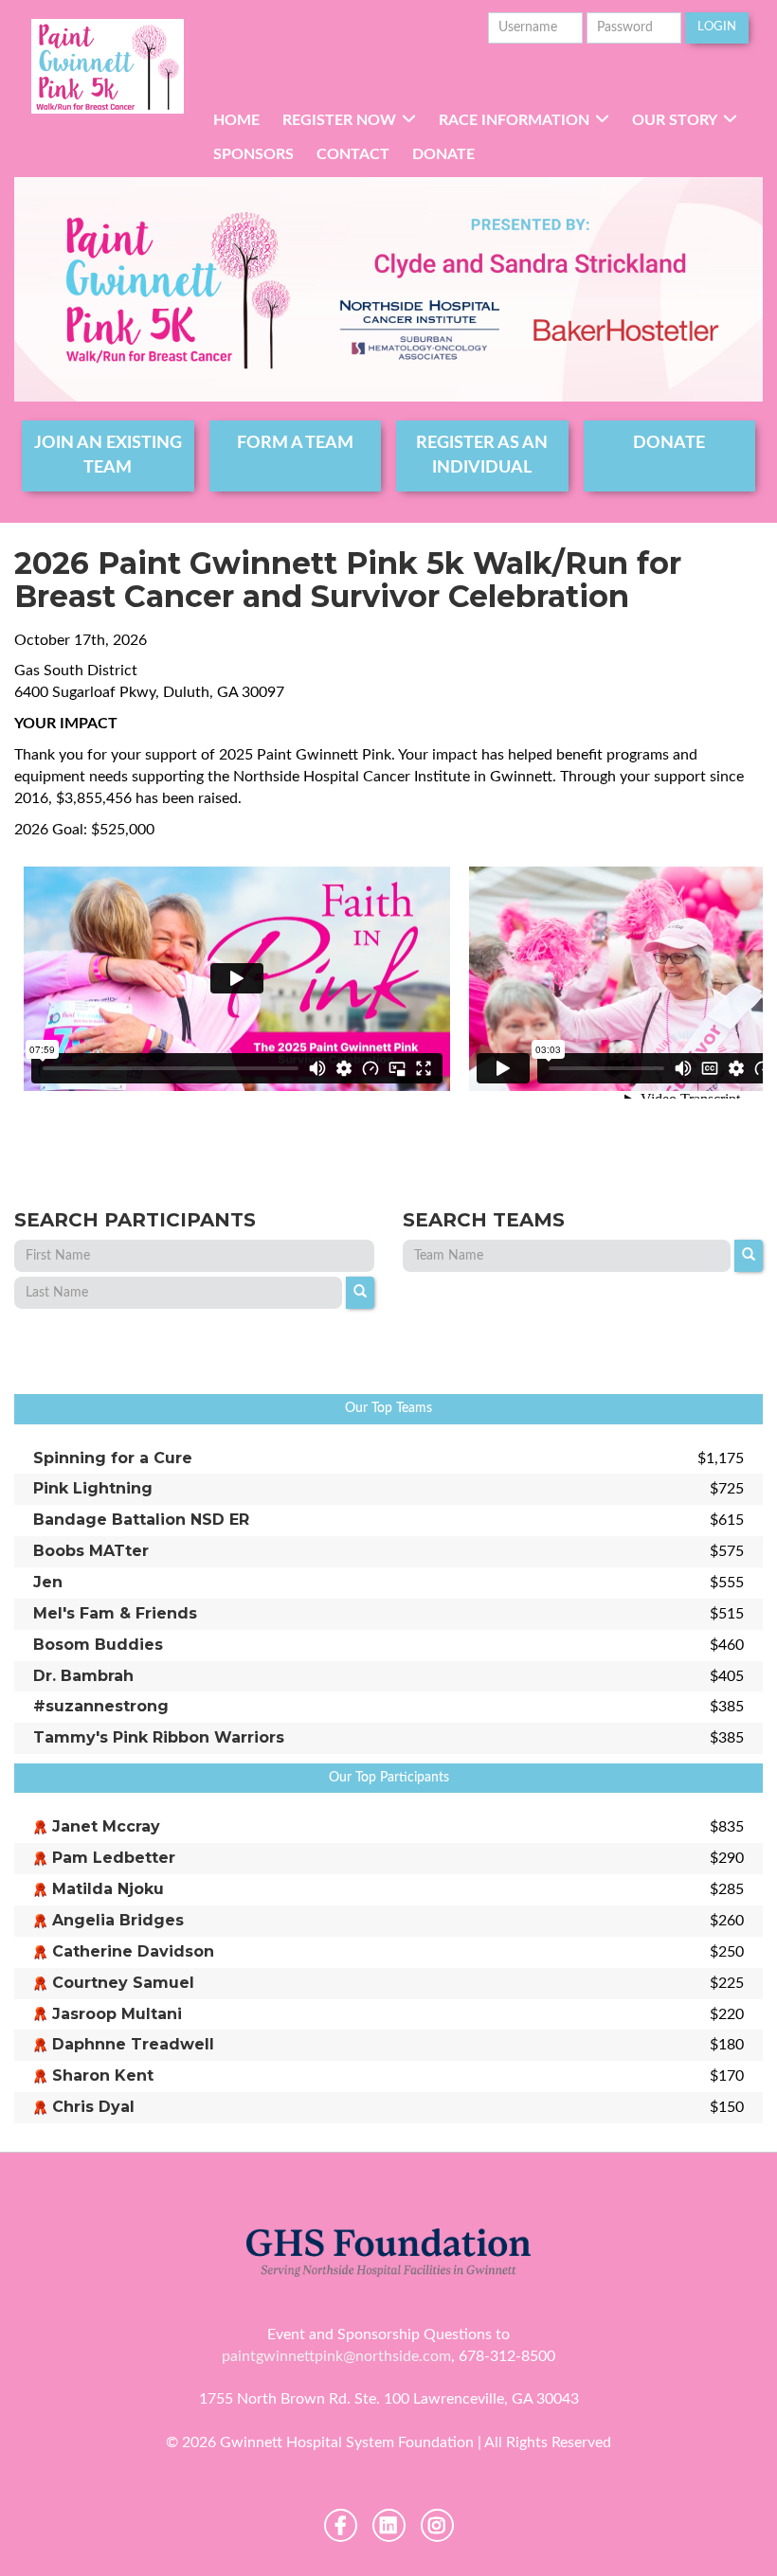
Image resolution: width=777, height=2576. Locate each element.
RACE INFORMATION (514, 120)
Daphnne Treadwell (133, 2044)
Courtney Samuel (123, 1983)
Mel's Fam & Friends (115, 1613)
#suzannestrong (101, 1706)
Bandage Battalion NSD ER (141, 1520)
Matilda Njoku (108, 1889)
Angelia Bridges (118, 1920)
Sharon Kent (103, 2075)
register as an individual (482, 456)
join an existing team (108, 456)
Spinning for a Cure (113, 1458)
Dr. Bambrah (83, 1676)
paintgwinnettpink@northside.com (336, 2356)
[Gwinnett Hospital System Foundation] (108, 66)
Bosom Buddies (98, 1645)
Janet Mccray (106, 1826)
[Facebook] (341, 2525)
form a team (295, 443)
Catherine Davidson (133, 1951)
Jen (48, 1582)
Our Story (675, 120)
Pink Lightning (93, 1488)
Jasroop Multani (117, 2014)
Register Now (339, 120)
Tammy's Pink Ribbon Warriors (159, 1737)
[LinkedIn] (389, 2525)
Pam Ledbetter (114, 1858)
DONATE (669, 443)
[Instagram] (437, 2525)
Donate (443, 154)
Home (236, 120)
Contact (353, 154)
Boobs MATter (91, 1551)
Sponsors (253, 154)
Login (717, 27)
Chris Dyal (93, 2107)
